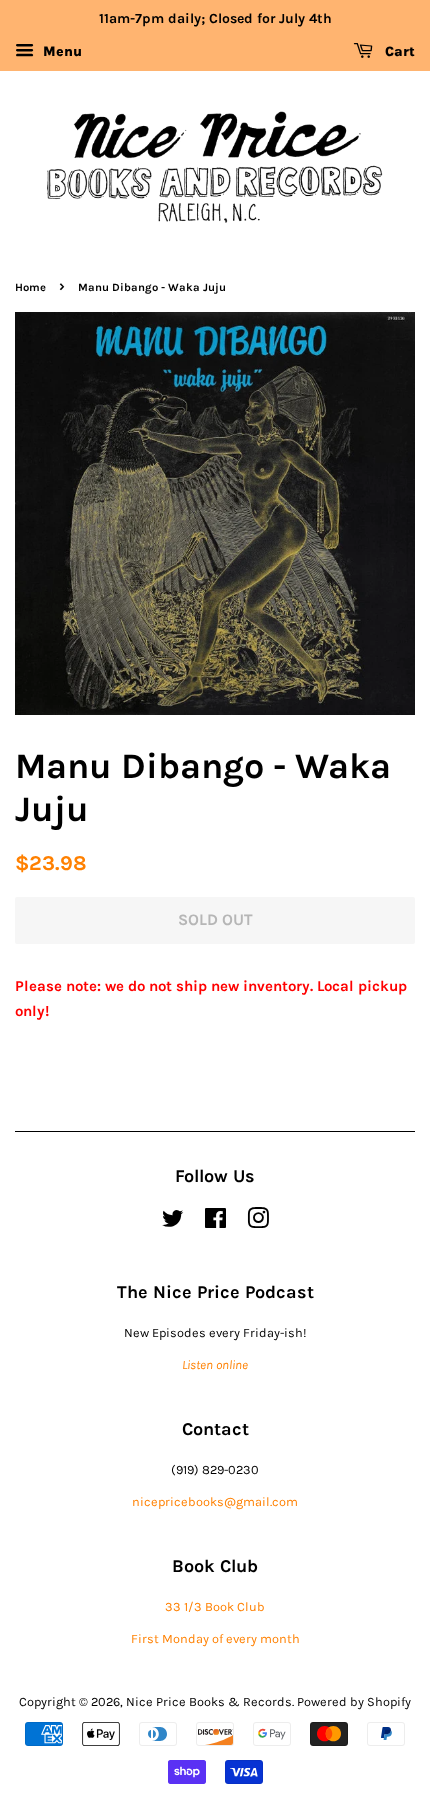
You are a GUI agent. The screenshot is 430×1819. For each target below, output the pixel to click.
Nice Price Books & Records (209, 1701)
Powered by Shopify (354, 1701)
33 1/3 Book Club (215, 1606)
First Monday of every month (215, 1638)
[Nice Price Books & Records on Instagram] (258, 1222)
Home (30, 287)
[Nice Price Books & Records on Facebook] (215, 1222)
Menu (60, 51)
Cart (398, 51)
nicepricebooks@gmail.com (215, 1501)
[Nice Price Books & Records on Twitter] (173, 1222)
